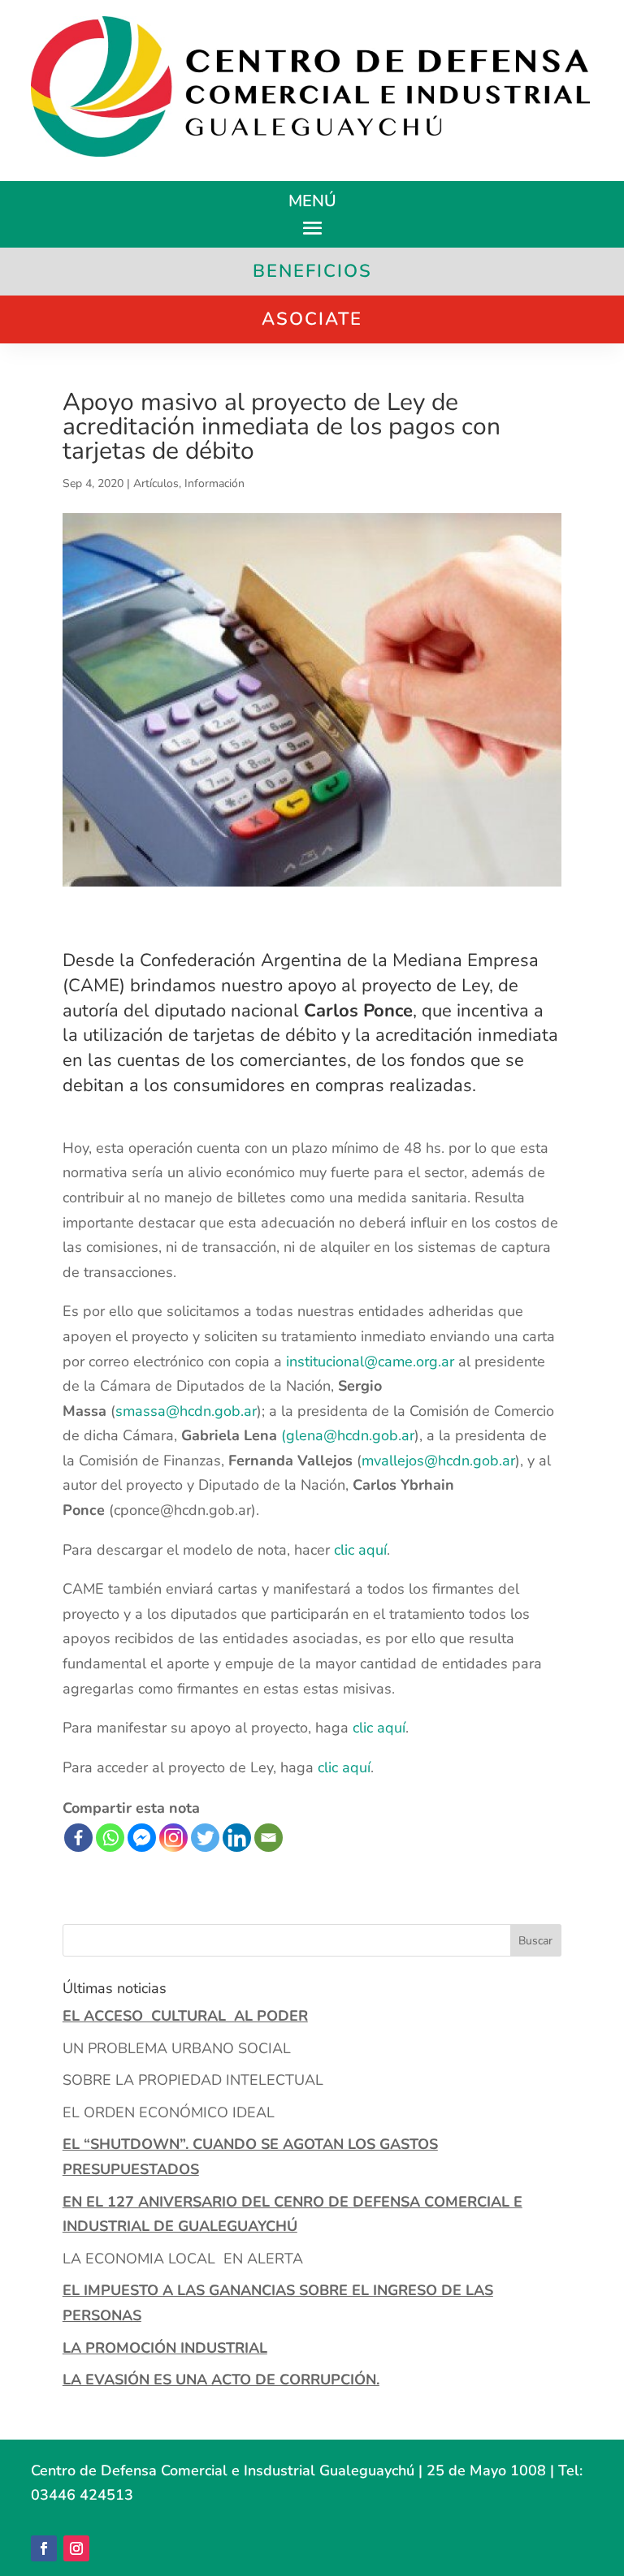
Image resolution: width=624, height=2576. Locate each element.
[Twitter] (205, 1838)
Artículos (156, 483)
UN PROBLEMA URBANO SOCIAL (177, 2048)
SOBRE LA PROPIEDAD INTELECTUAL (193, 2080)
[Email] (269, 1838)
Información (214, 483)
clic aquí (360, 1550)
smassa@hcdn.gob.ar (186, 1411)
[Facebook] (78, 1838)
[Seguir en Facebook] (44, 2548)
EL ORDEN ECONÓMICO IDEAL (169, 2112)
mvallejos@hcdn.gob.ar (438, 1461)
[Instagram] (173, 1838)
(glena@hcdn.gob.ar (348, 1435)
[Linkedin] (237, 1838)
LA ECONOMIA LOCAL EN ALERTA (183, 2259)
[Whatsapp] (110, 1838)
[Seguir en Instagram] (76, 2548)
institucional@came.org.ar (370, 1361)
